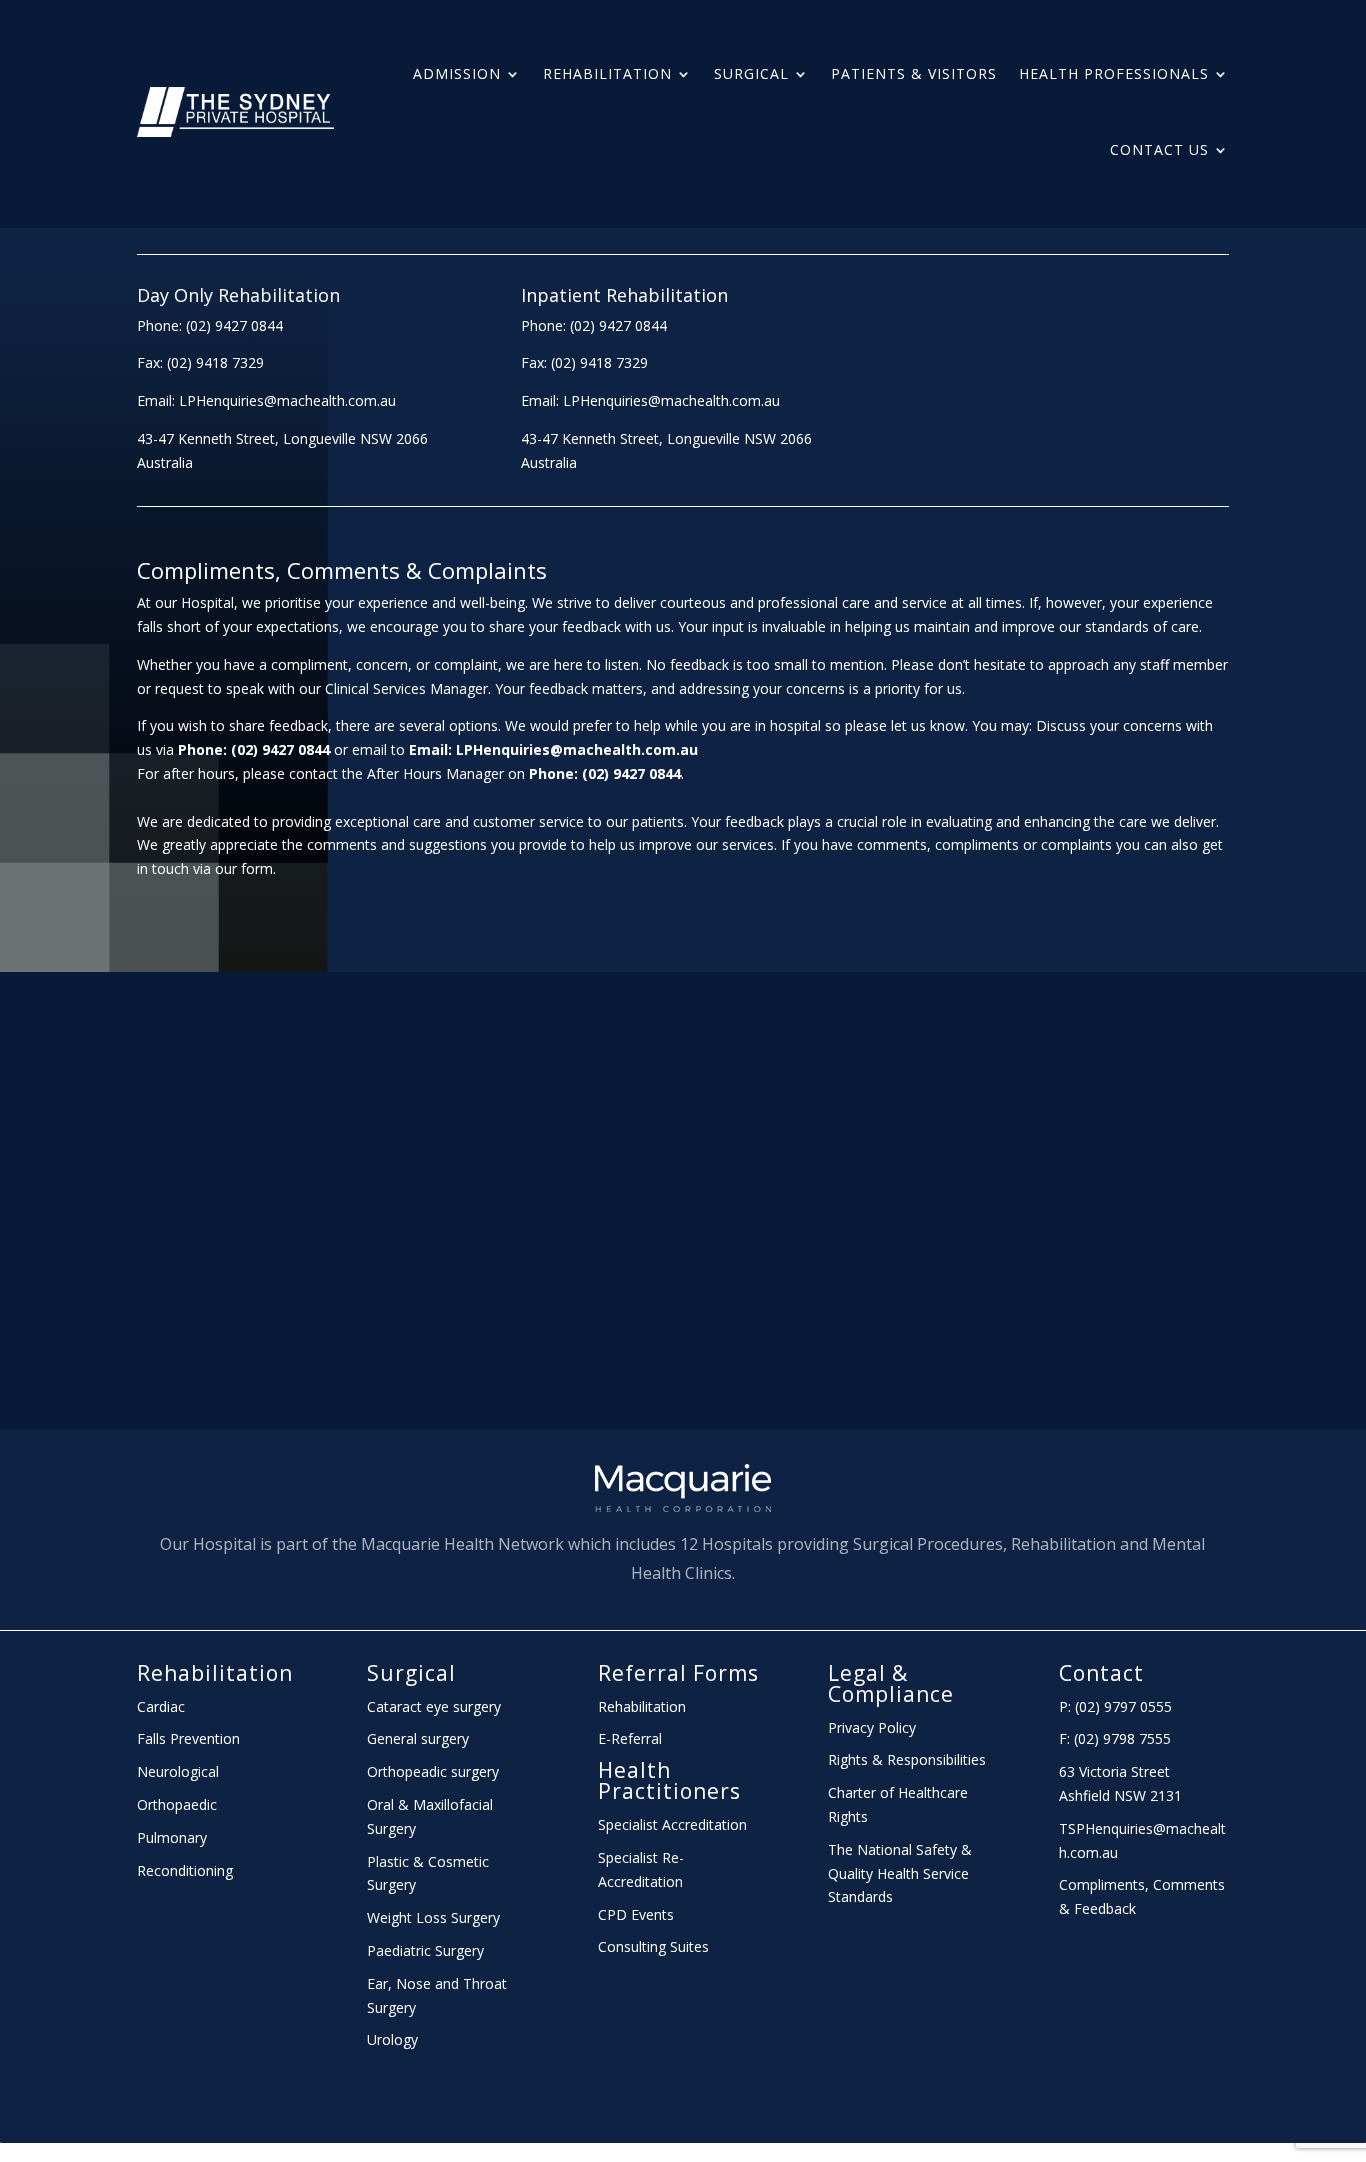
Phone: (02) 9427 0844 (210, 325)
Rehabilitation (607, 73)
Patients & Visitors (914, 73)
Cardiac (161, 1706)
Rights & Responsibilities (907, 1759)
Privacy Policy (872, 1727)
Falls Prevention (188, 1738)
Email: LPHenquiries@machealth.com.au (266, 400)
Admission (457, 73)
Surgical (751, 73)
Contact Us (1159, 149)
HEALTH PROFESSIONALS (1114, 73)
